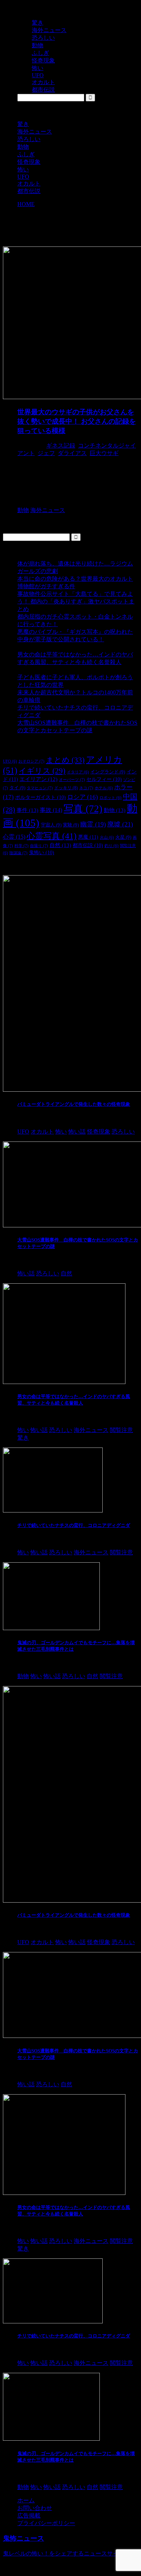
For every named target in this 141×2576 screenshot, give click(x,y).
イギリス (42, 771)
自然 (60, 845)
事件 (27, 810)
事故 (51, 810)
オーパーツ (72, 780)
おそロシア (31, 761)
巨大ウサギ (104, 453)
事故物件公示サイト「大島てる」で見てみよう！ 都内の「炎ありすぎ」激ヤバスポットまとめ (76, 601)
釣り (112, 846)
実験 (71, 825)
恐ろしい (29, 139)
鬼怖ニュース (23, 2538)
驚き (23, 124)
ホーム (26, 2500)
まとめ (65, 760)
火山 (107, 837)
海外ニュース (35, 132)
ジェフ (46, 453)
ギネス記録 (61, 446)
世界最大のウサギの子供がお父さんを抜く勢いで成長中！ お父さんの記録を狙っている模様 (77, 421)
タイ (17, 788)
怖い (23, 169)
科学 (22, 846)
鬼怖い (42, 853)
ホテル (104, 788)
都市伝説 (29, 191)
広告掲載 (29, 2516)
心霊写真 (52, 836)
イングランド (108, 772)
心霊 (14, 837)
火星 (123, 837)
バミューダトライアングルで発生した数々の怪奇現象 (74, 1104)
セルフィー (104, 779)
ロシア (83, 797)
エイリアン (39, 779)
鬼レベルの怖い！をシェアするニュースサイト (64, 2553)
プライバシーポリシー (46, 2523)
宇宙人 (51, 825)
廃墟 (120, 824)
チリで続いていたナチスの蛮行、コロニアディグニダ (74, 1525)
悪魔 (88, 837)
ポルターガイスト (40, 797)
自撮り (39, 846)
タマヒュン (40, 788)
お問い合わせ (35, 2508)
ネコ (86, 788)
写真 (83, 809)
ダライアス (72, 453)
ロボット (110, 798)
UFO (23, 177)
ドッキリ (66, 788)
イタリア (78, 772)
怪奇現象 (29, 162)
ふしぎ (26, 154)
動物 (23, 147)
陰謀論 (18, 853)
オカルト (29, 184)
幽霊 (93, 824)
